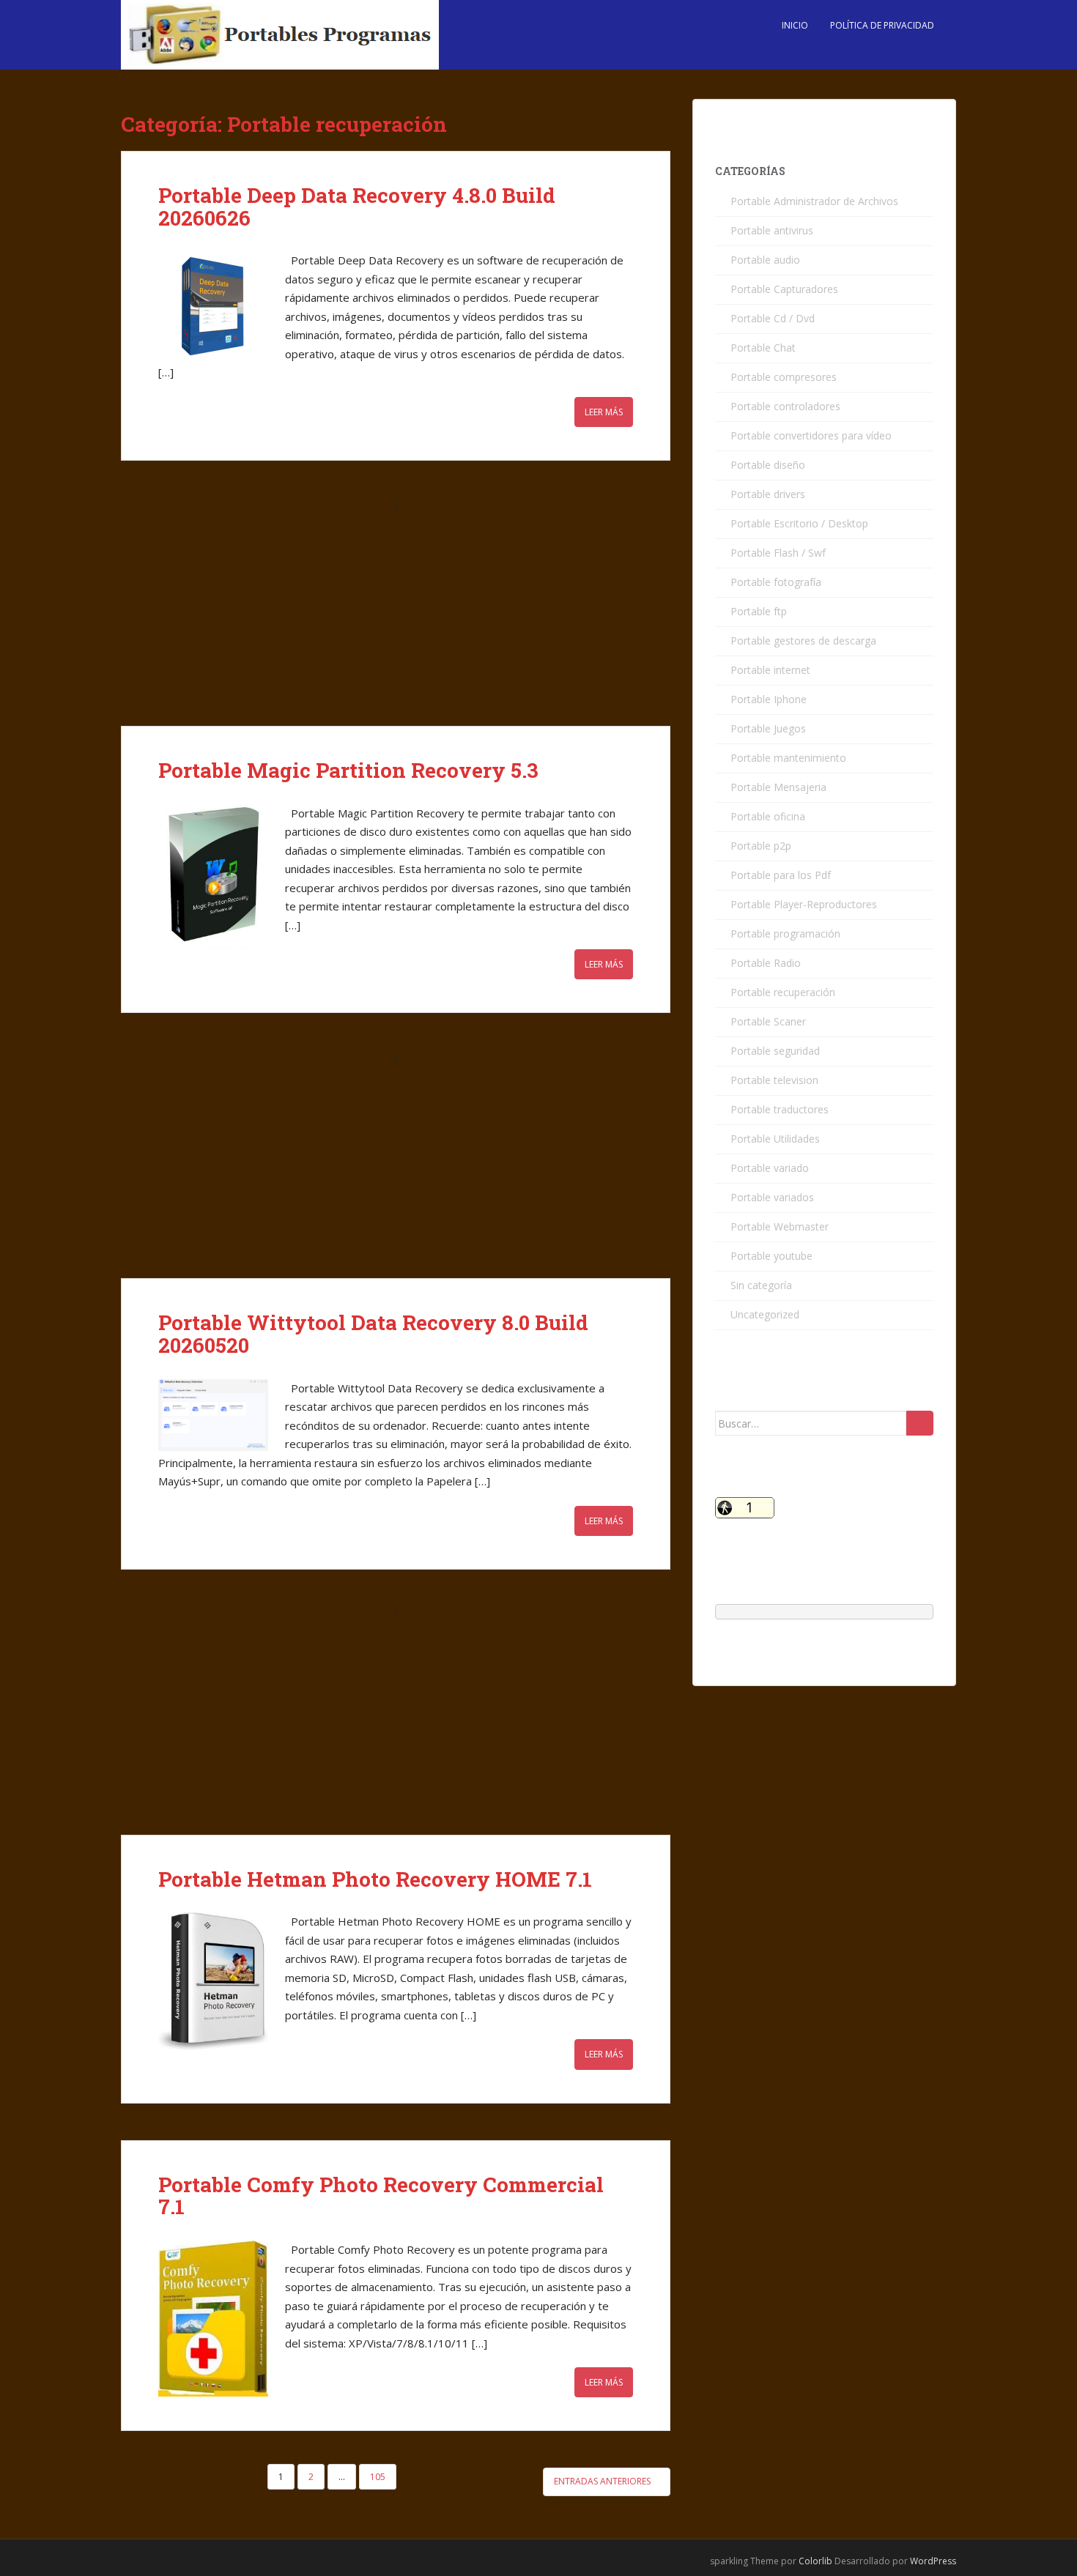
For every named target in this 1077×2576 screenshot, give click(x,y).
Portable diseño (768, 465)
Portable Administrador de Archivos (814, 201)
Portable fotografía (776, 582)
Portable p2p (761, 846)
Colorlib (815, 2561)
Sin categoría (761, 1285)
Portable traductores (780, 1109)
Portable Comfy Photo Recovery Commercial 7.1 (381, 2196)
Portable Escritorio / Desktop (799, 523)
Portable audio (765, 260)
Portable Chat (763, 348)
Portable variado (770, 1168)
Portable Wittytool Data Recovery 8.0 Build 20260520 (373, 1334)
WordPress (933, 2561)
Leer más (604, 412)
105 (378, 2477)
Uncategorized (765, 1314)
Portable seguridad (775, 1051)
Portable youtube (771, 1256)
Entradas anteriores (603, 2481)
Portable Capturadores (784, 289)
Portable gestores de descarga (803, 641)
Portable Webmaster (780, 1226)
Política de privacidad (882, 25)
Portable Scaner (768, 1021)
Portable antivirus (772, 230)
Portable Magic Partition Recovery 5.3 (348, 770)
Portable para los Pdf (781, 875)
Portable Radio (766, 963)
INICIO (795, 25)
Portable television (774, 1080)
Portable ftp (759, 611)
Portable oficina (768, 816)
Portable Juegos (768, 728)
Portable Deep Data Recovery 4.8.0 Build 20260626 (357, 207)
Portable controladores (785, 406)
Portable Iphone (769, 699)
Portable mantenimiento (788, 758)
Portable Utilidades (775, 1139)
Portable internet (770, 670)
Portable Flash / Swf (778, 553)
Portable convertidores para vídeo (811, 435)
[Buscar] (920, 1423)
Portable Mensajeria (778, 787)
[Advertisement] (396, 617)
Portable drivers (768, 494)
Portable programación (785, 933)
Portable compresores (784, 377)
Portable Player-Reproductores (804, 904)
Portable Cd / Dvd (773, 318)
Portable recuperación (783, 992)
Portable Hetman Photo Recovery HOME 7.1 (375, 1879)
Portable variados (772, 1197)
